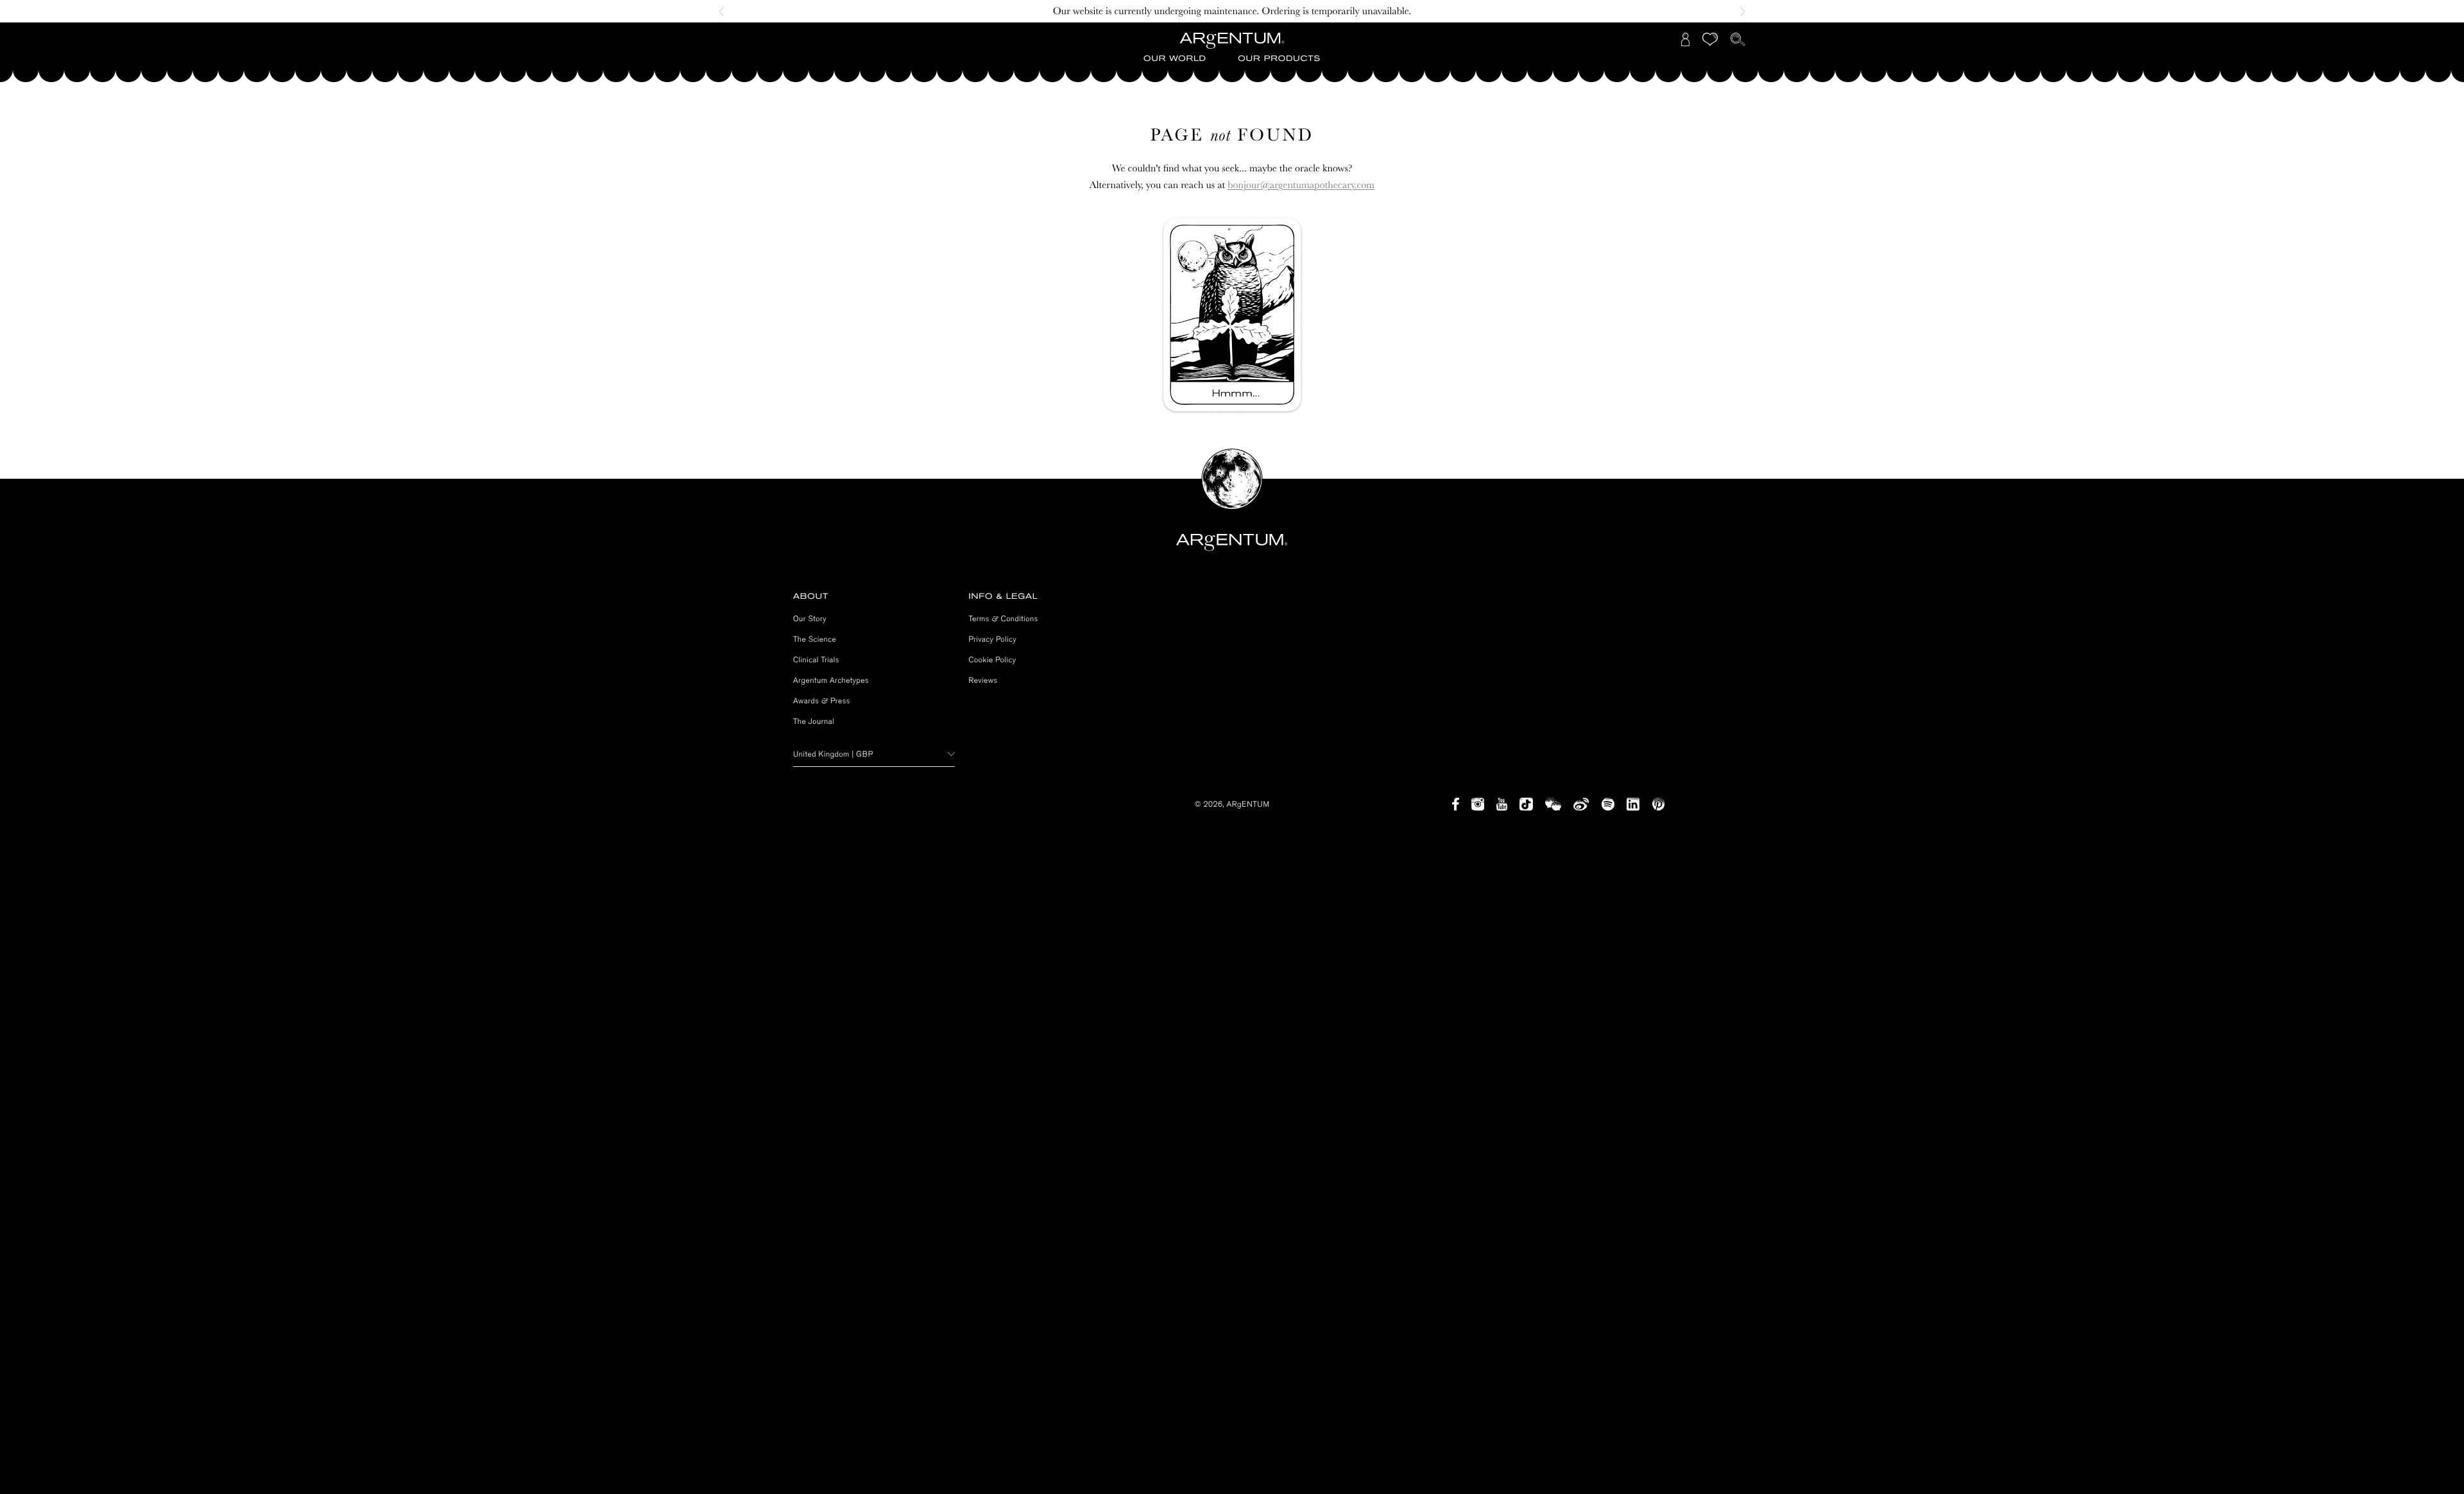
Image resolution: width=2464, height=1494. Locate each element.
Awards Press (822, 701)
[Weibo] (1581, 804)
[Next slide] (1739, 12)
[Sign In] (1686, 39)
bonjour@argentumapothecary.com (1301, 185)
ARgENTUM (1248, 804)
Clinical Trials (816, 660)
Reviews (983, 680)
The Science (815, 639)
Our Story (810, 619)
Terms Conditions (1004, 619)
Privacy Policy (993, 639)
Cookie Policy (993, 660)
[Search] (1738, 39)
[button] (1175, 59)
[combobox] (874, 754)
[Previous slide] (725, 12)
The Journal (814, 721)
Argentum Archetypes (831, 680)
